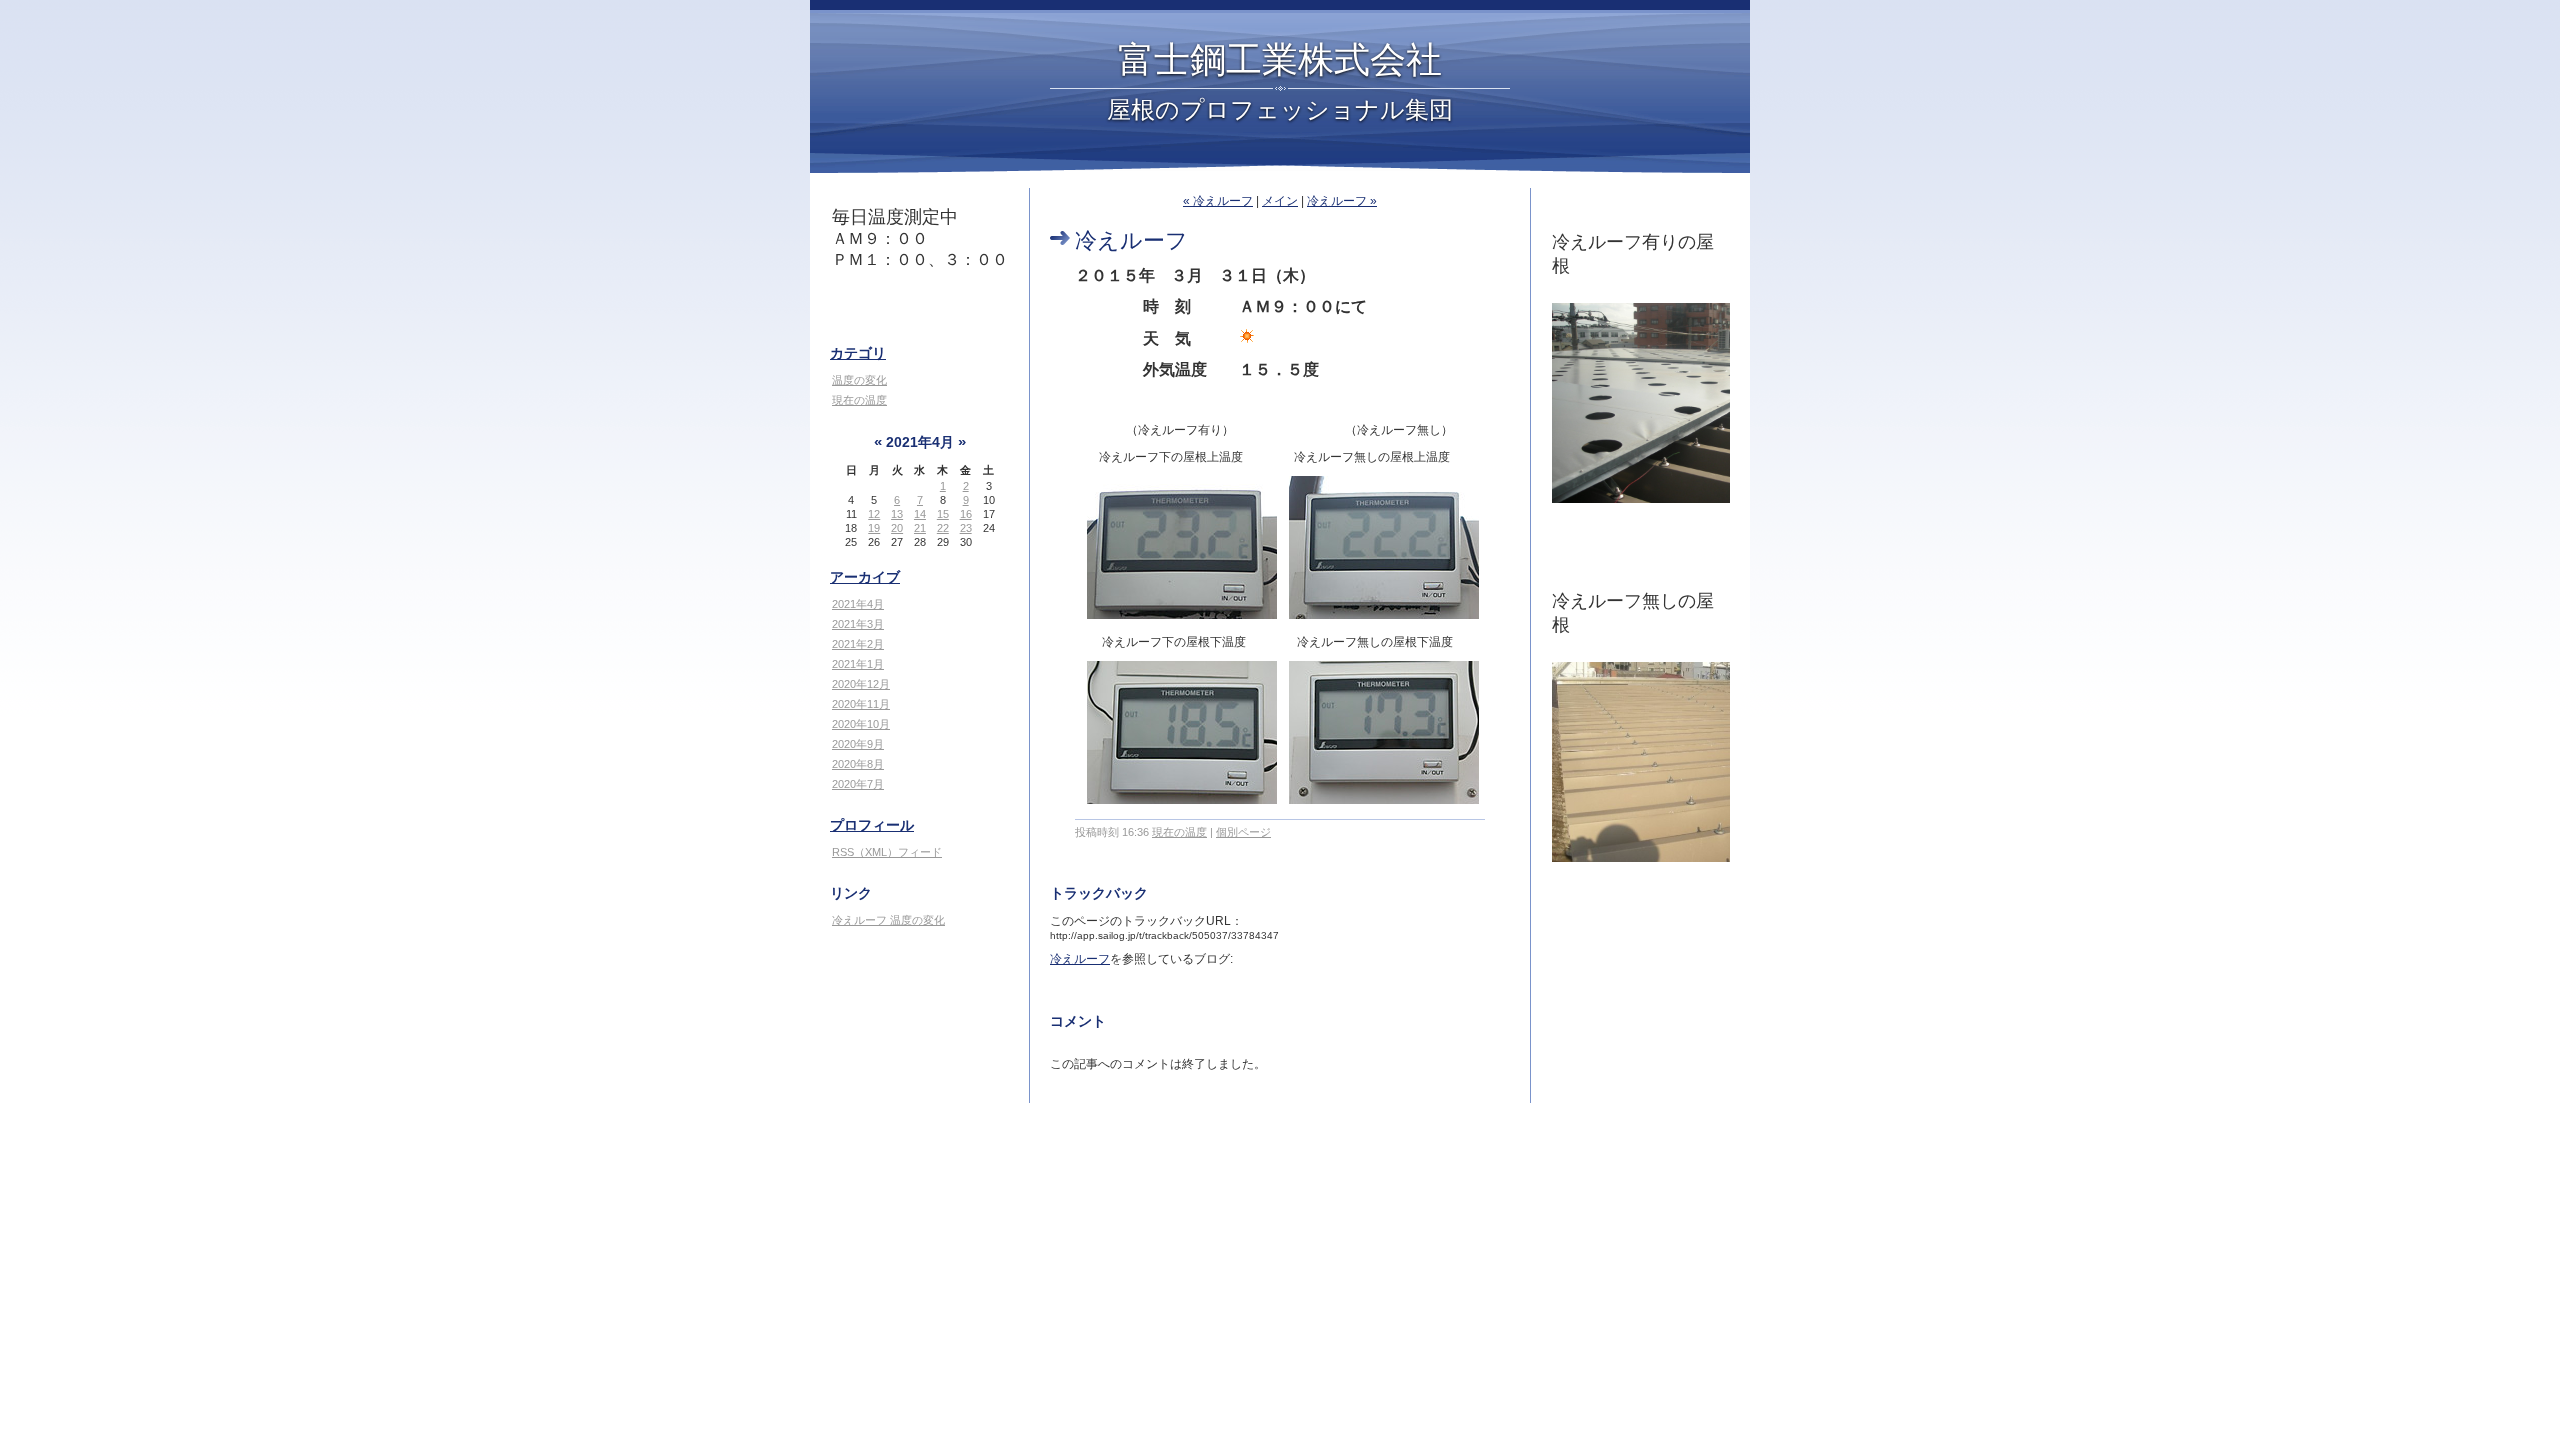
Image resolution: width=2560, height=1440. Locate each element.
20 (897, 528)
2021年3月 (858, 624)
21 (920, 528)
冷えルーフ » (1342, 201)
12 (874, 514)
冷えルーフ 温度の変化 (888, 920)
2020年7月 (858, 784)
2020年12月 (861, 684)
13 (897, 514)
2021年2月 (858, 644)
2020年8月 (858, 764)
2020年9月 (858, 744)
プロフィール (872, 825)
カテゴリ (858, 353)
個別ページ (1243, 832)
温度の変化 (859, 380)
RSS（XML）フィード (887, 852)
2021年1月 (858, 664)
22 (943, 528)
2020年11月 (861, 704)
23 (966, 528)
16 (966, 514)
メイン (1280, 201)
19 (874, 528)
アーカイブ (865, 577)
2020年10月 (861, 724)
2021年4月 (858, 604)
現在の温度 (859, 400)
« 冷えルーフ (1218, 201)
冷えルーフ (1080, 959)
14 (920, 514)
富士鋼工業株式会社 (1280, 58)
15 (943, 514)
